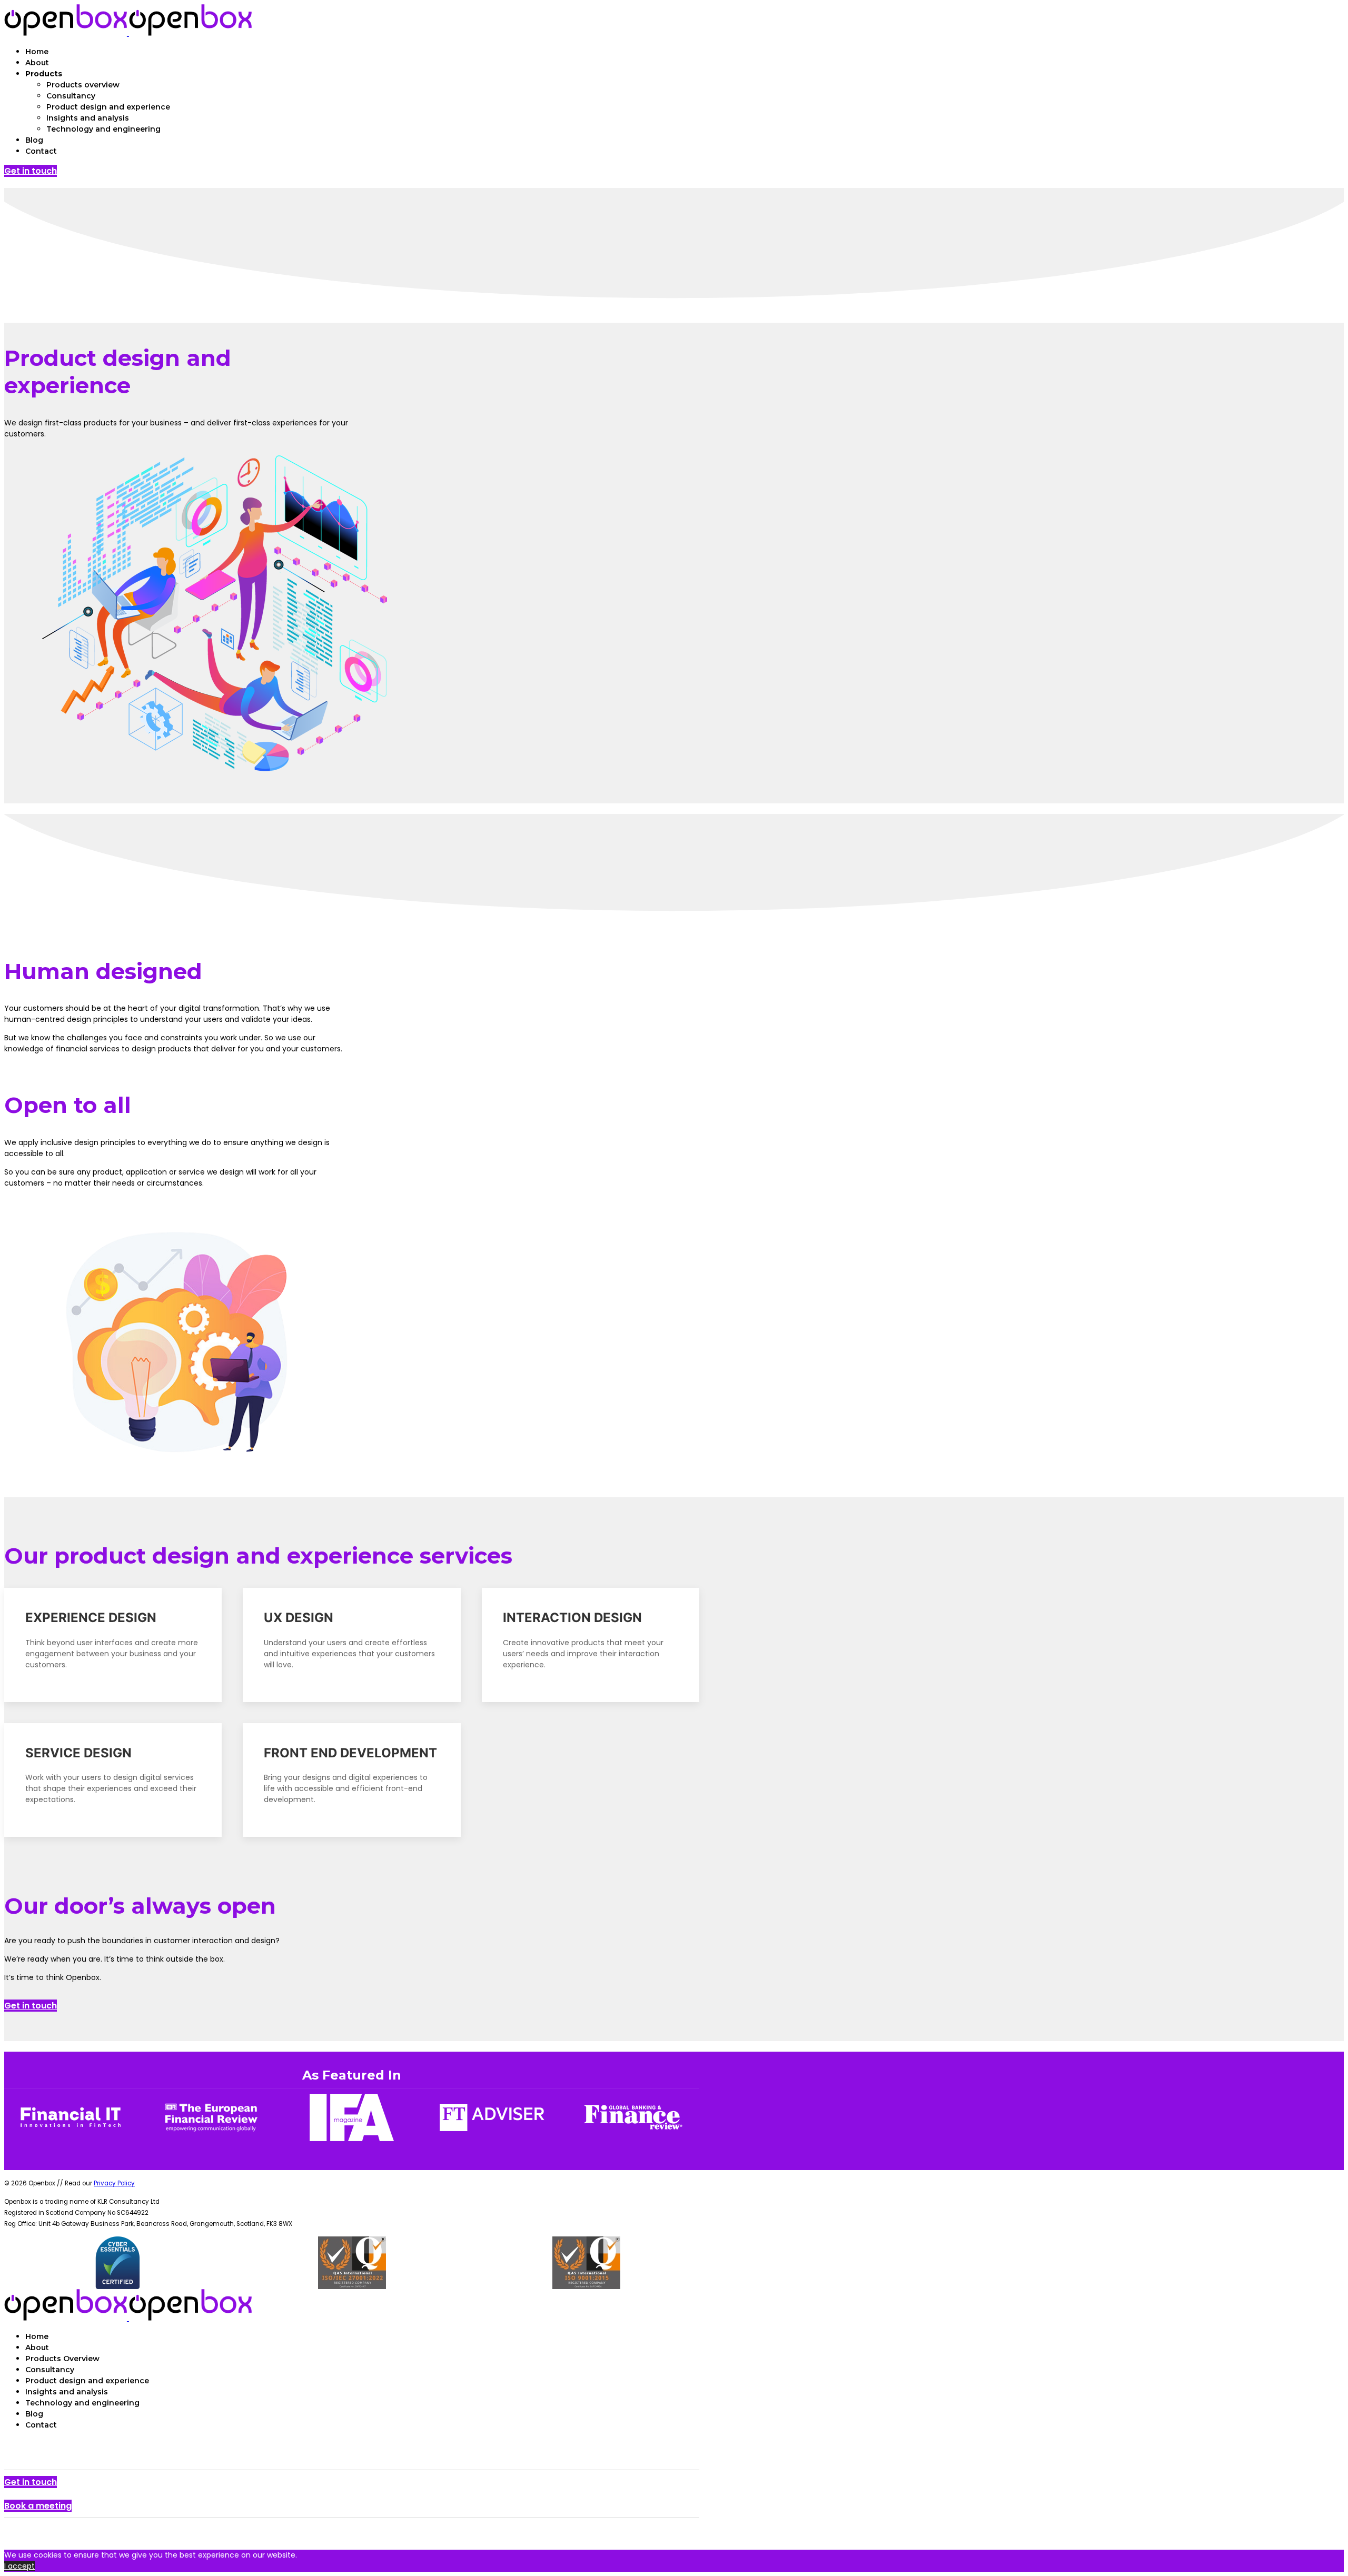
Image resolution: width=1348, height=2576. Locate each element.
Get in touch (31, 171)
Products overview (83, 85)
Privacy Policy (114, 2183)
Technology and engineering (103, 129)
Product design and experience (108, 107)
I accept (19, 2566)
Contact (41, 151)
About (37, 63)
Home (37, 52)
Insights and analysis (88, 118)
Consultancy (71, 96)
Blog (34, 140)
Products (44, 74)
